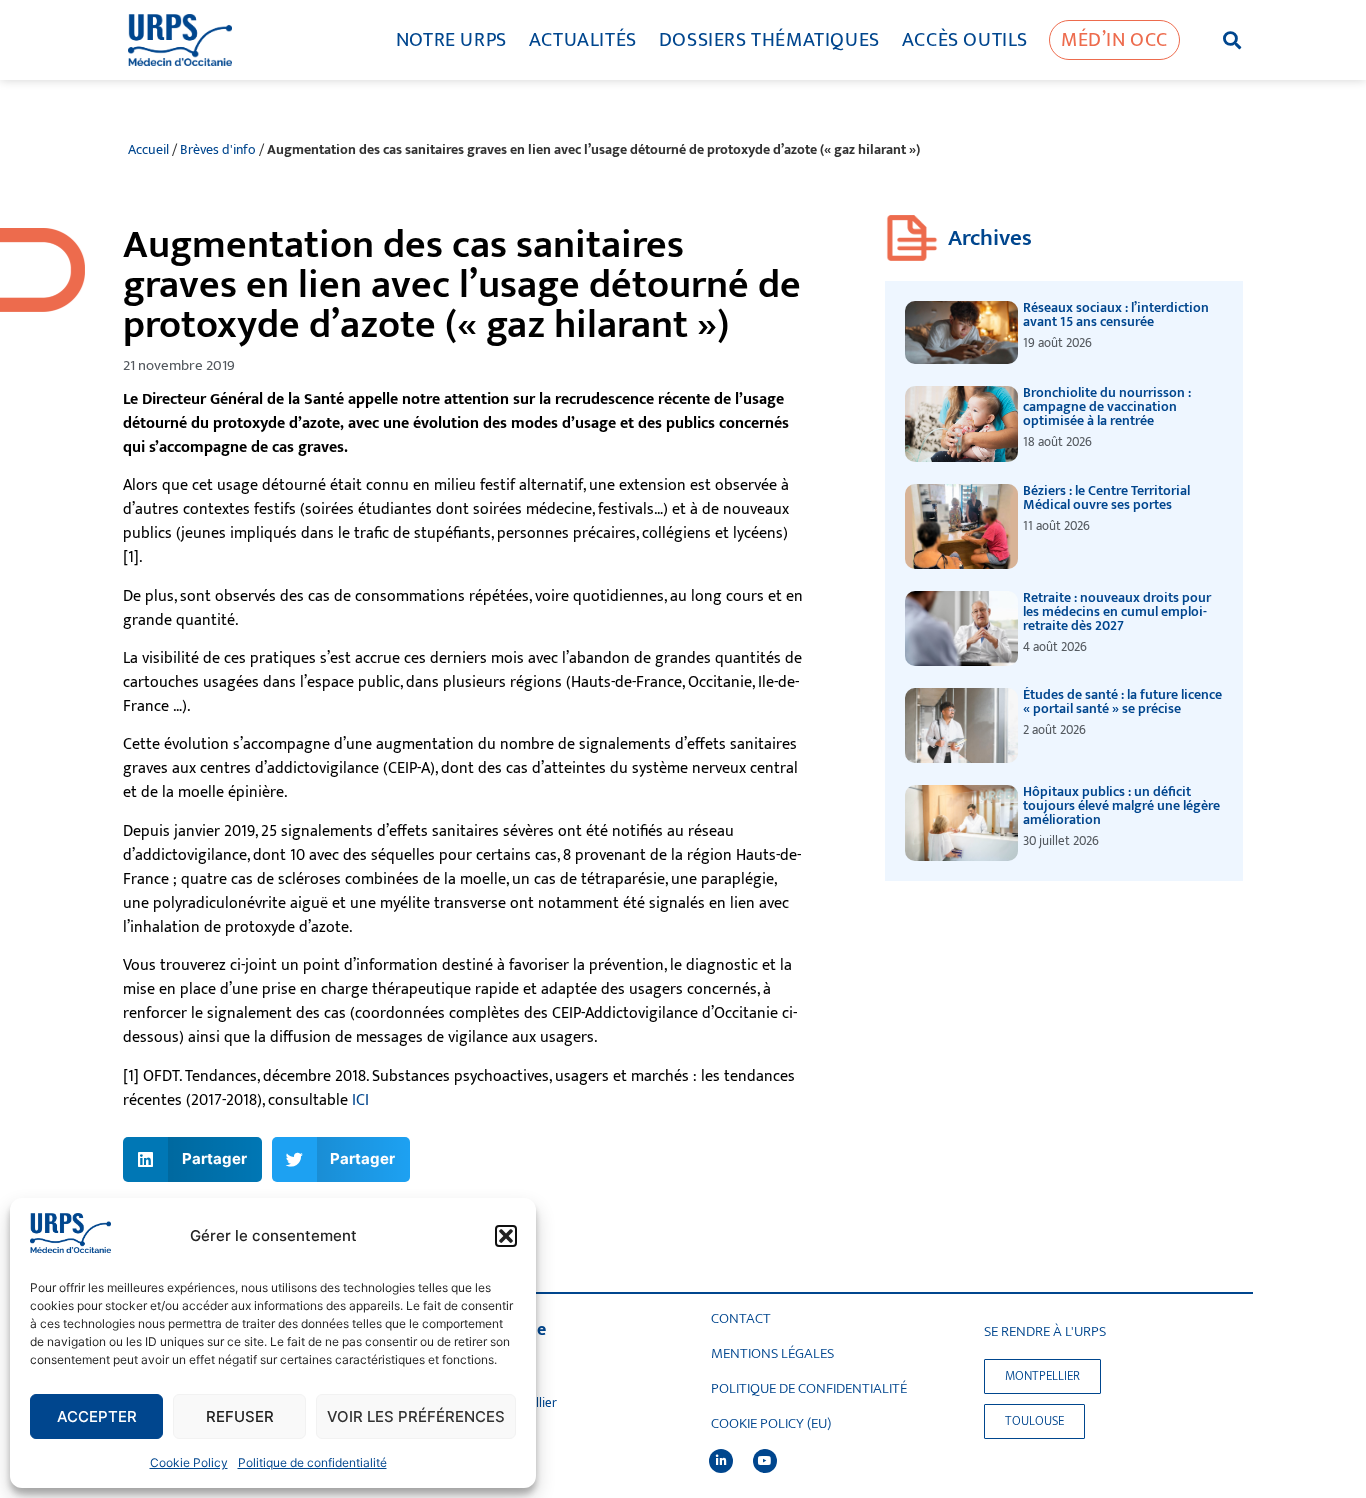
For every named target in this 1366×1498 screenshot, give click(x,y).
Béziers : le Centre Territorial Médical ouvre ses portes (1106, 497)
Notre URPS (451, 40)
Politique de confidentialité (312, 1462)
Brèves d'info (218, 150)
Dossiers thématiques (769, 40)
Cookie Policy (189, 1462)
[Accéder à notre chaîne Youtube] (765, 1461)
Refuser (240, 1416)
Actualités (583, 40)
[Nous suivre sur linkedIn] (721, 1461)
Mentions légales (772, 1354)
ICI (360, 1100)
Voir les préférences (416, 1416)
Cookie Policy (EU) (771, 1424)
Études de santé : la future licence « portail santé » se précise (1122, 701)
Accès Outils (965, 40)
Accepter (97, 1416)
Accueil (148, 150)
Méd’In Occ (1114, 40)
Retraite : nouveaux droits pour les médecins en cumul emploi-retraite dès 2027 (1117, 611)
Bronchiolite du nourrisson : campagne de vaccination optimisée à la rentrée (1107, 406)
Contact (741, 1319)
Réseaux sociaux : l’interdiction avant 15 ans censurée (1116, 314)
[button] (506, 1236)
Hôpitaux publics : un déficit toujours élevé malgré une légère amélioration (1121, 805)
